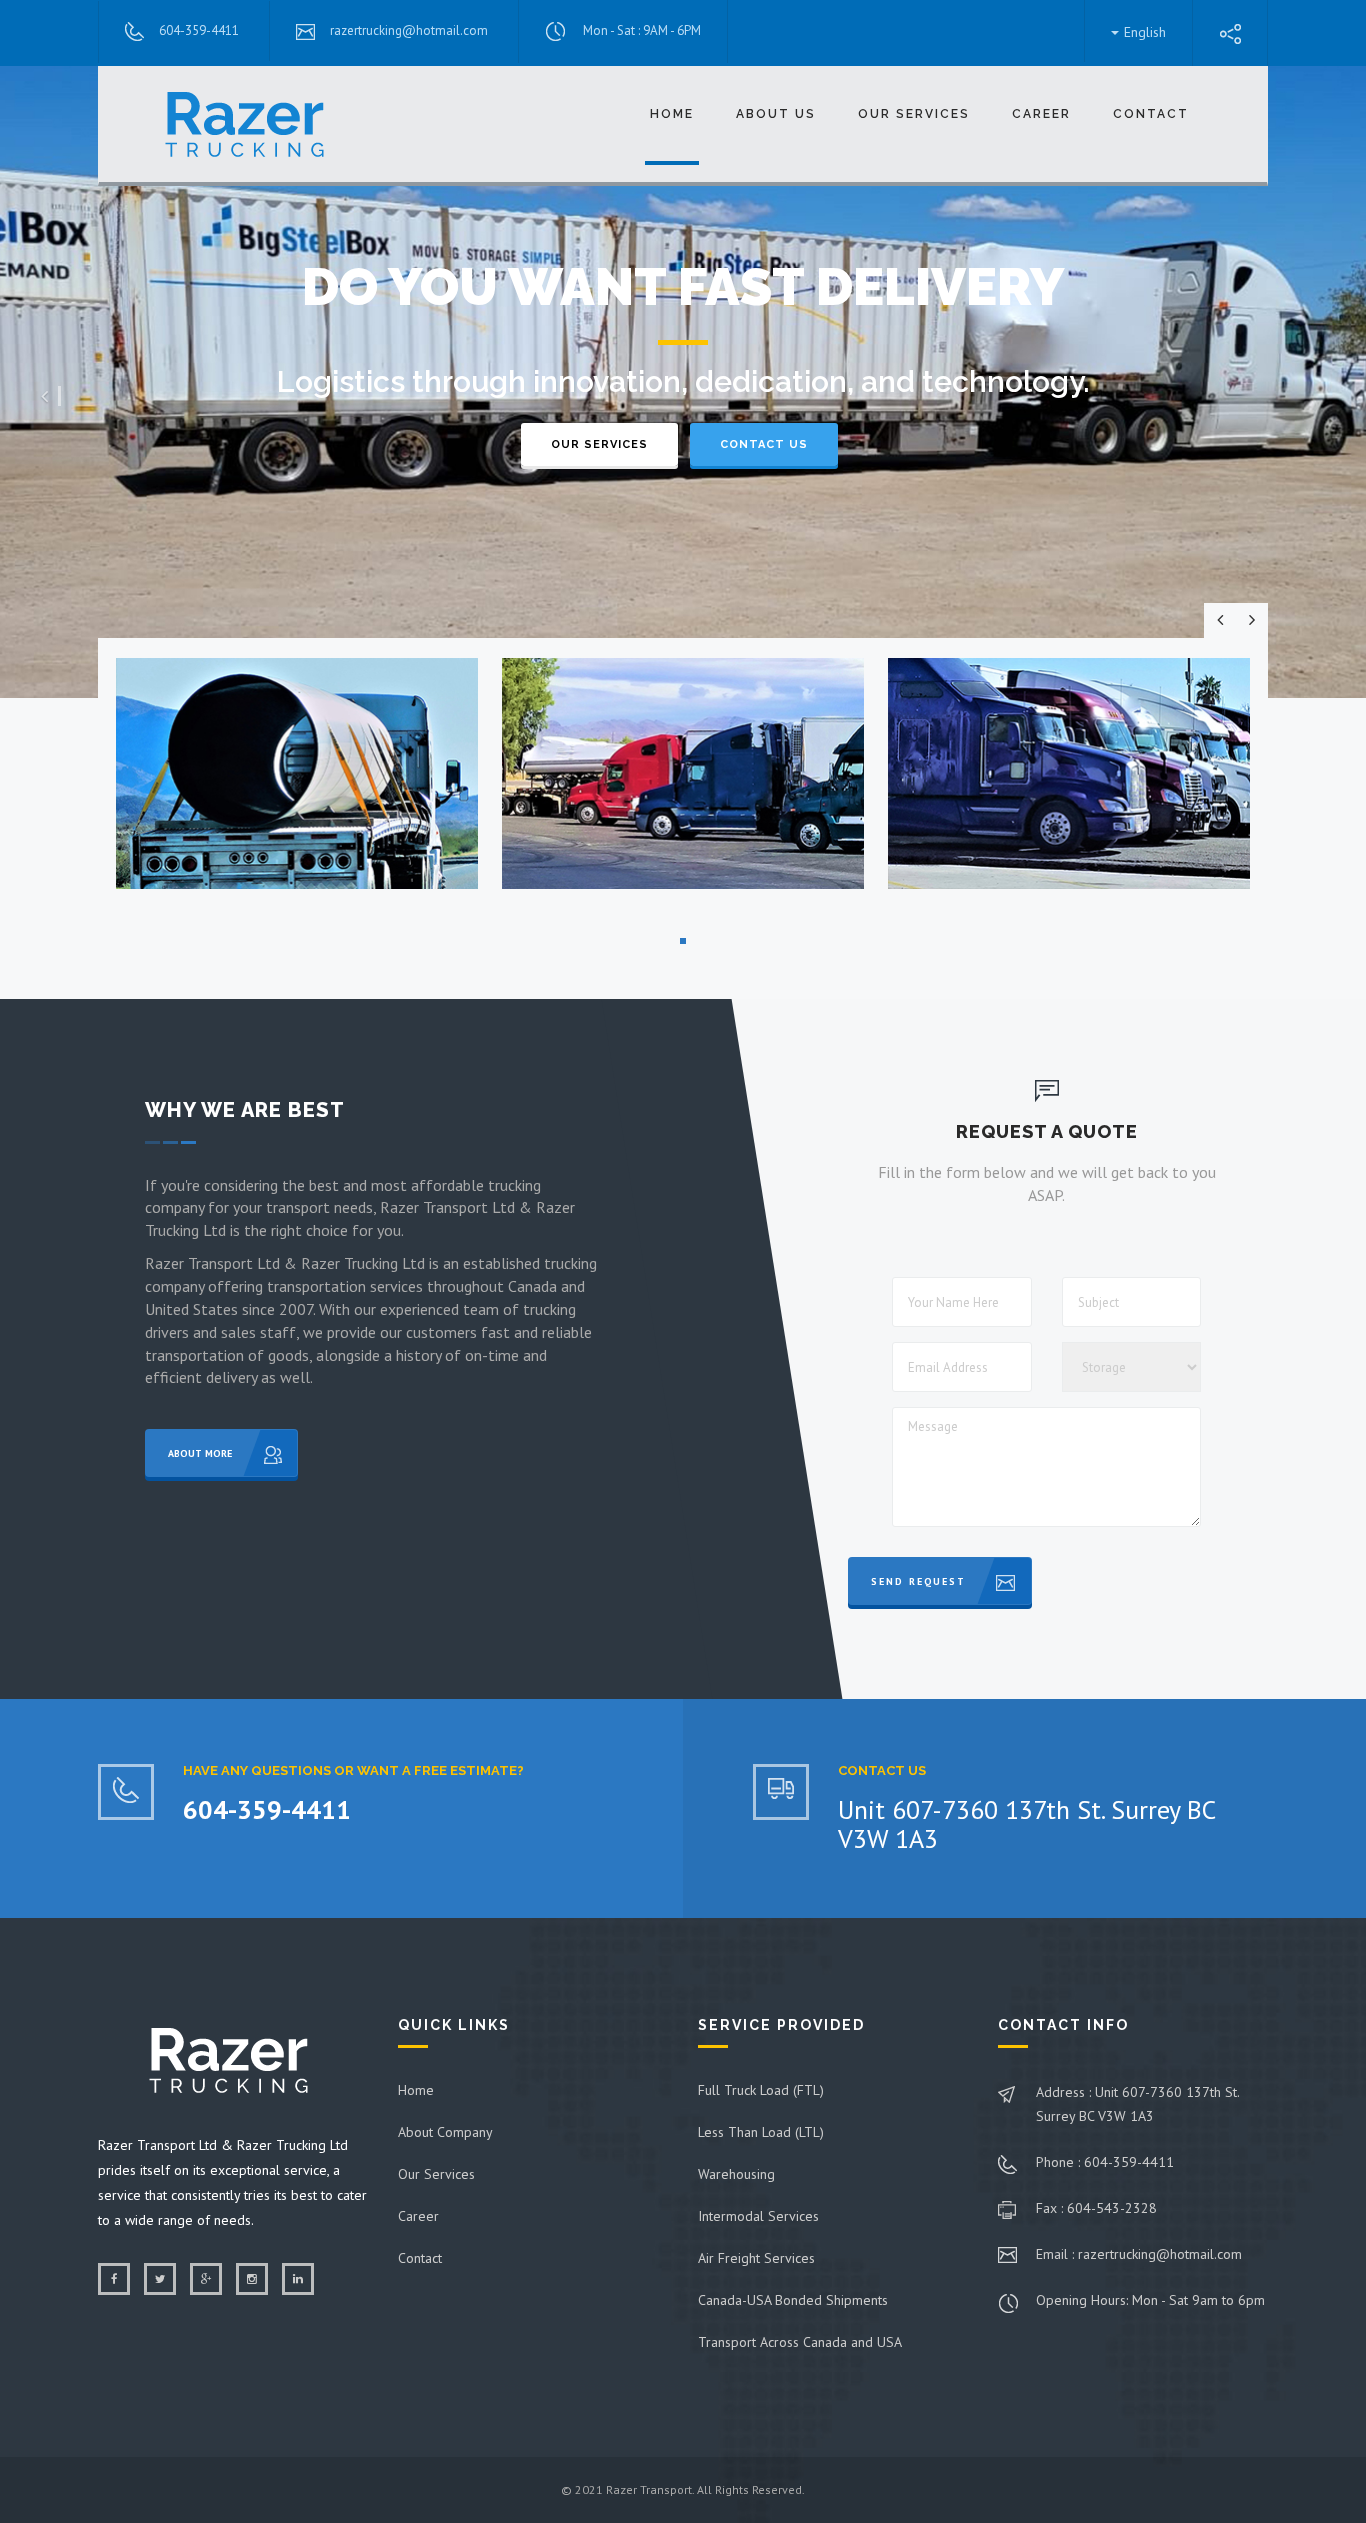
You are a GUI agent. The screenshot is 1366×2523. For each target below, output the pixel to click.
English (1145, 32)
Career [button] (1041, 114)
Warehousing (736, 2174)
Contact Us (764, 444)
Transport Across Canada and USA (800, 2342)
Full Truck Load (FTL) (761, 2090)
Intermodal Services (758, 2216)
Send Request (918, 1581)
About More (200, 1453)
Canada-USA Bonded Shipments (793, 2300)
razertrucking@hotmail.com (409, 30)
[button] (51, 396)
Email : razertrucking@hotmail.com (1139, 2254)
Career (418, 2216)
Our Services (599, 444)
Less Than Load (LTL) (761, 2132)
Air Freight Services (756, 2258)
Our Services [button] (914, 114)
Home (672, 114)
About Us (776, 114)
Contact (1151, 114)
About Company (445, 2132)
